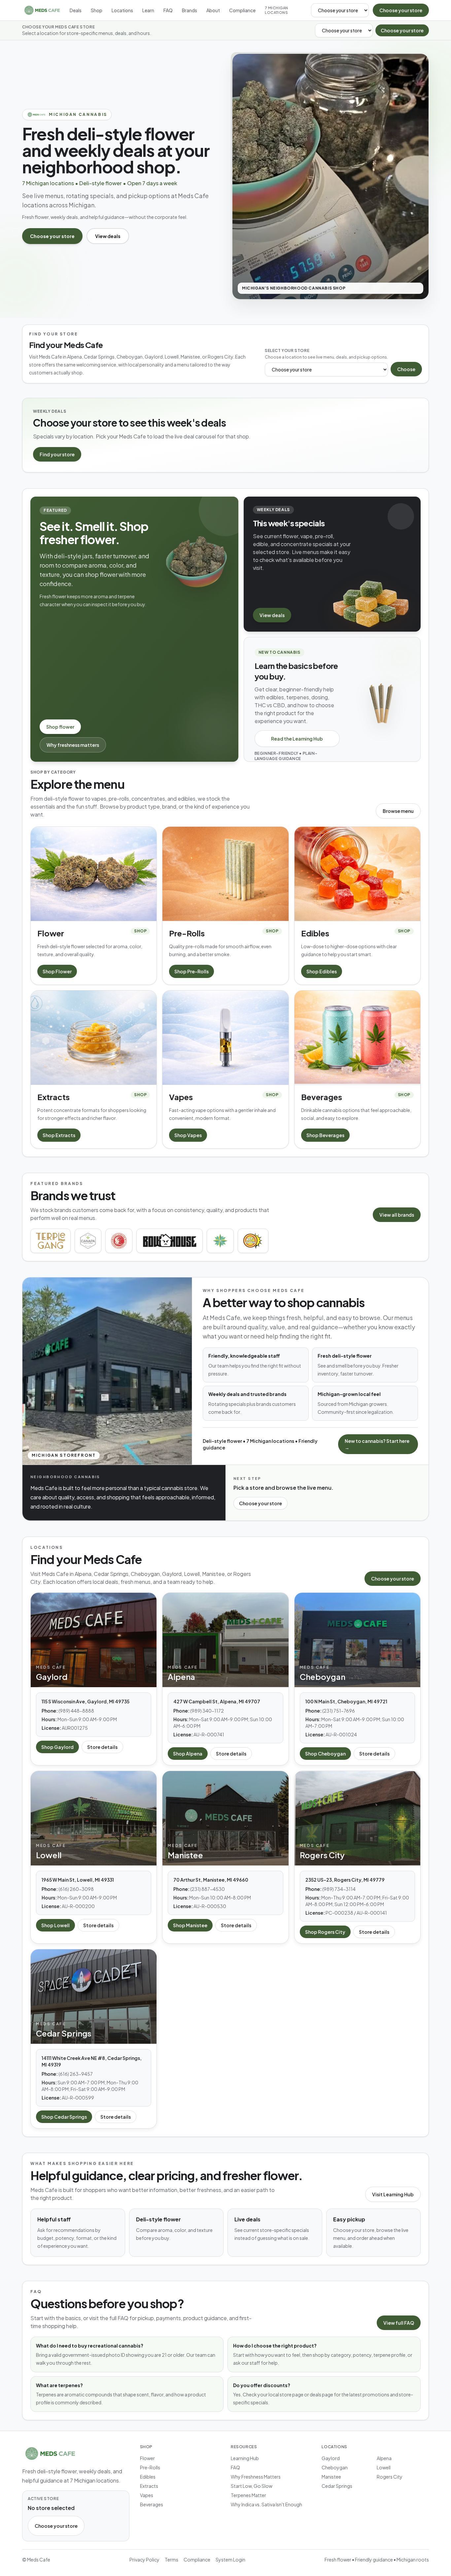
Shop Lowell (55, 1925)
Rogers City (390, 2477)
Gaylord (331, 2458)
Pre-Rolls (150, 2467)
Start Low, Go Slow (252, 2486)
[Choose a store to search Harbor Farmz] (220, 1241)
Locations (122, 10)
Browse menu (398, 811)
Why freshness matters (73, 745)
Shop (97, 10)
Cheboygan (335, 2467)
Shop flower (60, 727)
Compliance (242, 10)
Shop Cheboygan (325, 1754)
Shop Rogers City (325, 1932)
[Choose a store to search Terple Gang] (51, 1241)
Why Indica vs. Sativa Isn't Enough (266, 2504)
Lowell (384, 2467)
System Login (230, 2559)
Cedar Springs (337, 2486)
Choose (406, 369)
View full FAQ (399, 2323)
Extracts (149, 2486)
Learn (148, 10)
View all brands (397, 1215)
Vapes (147, 2495)
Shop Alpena (188, 1754)
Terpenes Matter (248, 2495)
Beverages (152, 2504)
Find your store (57, 454)
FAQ (168, 10)
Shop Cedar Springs (64, 2117)
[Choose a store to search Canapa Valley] (88, 1241)
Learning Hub (245, 2458)
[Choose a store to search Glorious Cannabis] (119, 1241)
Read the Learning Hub (297, 739)
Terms (172, 2559)
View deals (108, 236)
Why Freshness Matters (256, 2477)
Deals (76, 10)
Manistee (331, 2477)
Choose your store (401, 10)
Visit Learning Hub (393, 2194)
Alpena (384, 2458)
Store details (102, 1747)
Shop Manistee (190, 1925)
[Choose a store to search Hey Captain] (253, 1241)
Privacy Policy (144, 2559)
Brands (190, 10)
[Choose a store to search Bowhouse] (170, 1241)
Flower (147, 2458)
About (213, 10)
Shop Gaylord (57, 1747)
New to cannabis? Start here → (377, 1444)
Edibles (148, 2477)
